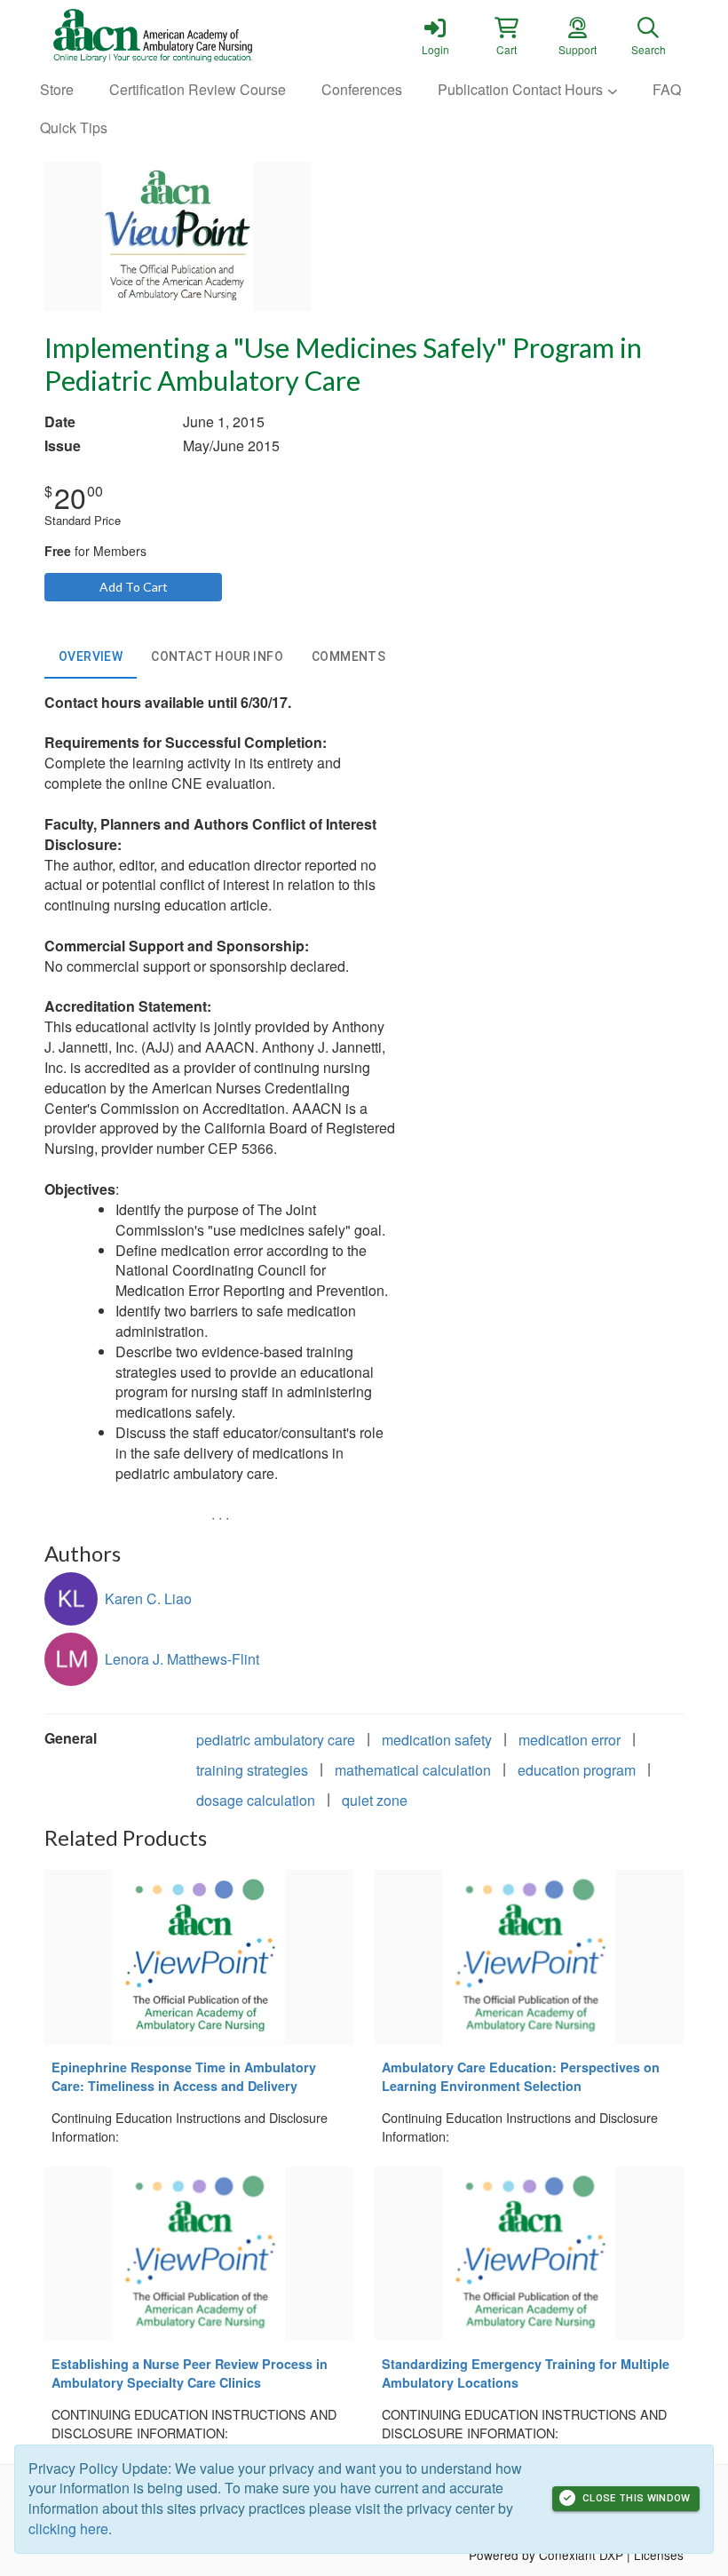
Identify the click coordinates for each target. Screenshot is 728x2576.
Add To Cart (134, 587)
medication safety (437, 1740)
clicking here (68, 2528)
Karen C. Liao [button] (148, 1598)
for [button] (95, 551)
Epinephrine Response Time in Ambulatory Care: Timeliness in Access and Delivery (184, 2076)
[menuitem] (57, 90)
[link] (435, 36)
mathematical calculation (413, 1770)
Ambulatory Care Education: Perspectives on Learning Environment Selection (521, 2076)
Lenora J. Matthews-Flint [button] (182, 1659)
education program (577, 1770)
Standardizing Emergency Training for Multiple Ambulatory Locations (526, 2373)
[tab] (91, 657)
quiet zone (375, 1800)
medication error (570, 1740)
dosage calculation (256, 1800)
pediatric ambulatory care (276, 1740)
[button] (506, 36)
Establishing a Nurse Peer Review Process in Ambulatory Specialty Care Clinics (190, 2373)
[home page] (213, 36)
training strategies (252, 1770)
